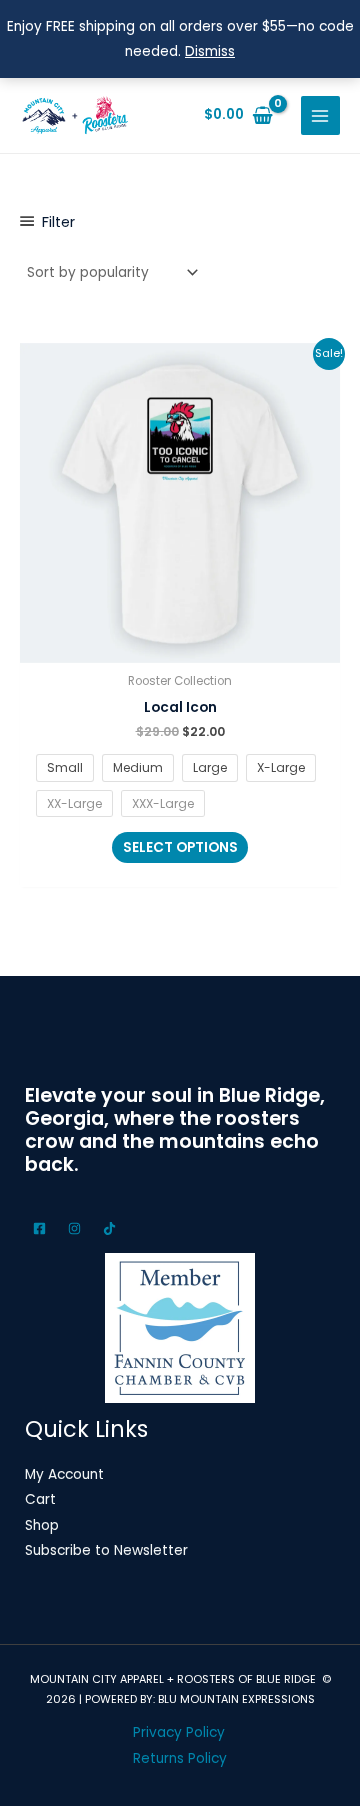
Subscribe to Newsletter (106, 1550)
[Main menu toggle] (320, 115)
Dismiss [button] (210, 51)
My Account (64, 1474)
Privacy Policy (179, 1732)
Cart (40, 1499)
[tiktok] (112, 1228)
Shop (42, 1525)
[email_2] (42, 1228)
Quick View (180, 648)
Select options (180, 847)
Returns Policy (180, 1758)
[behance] (77, 1228)
